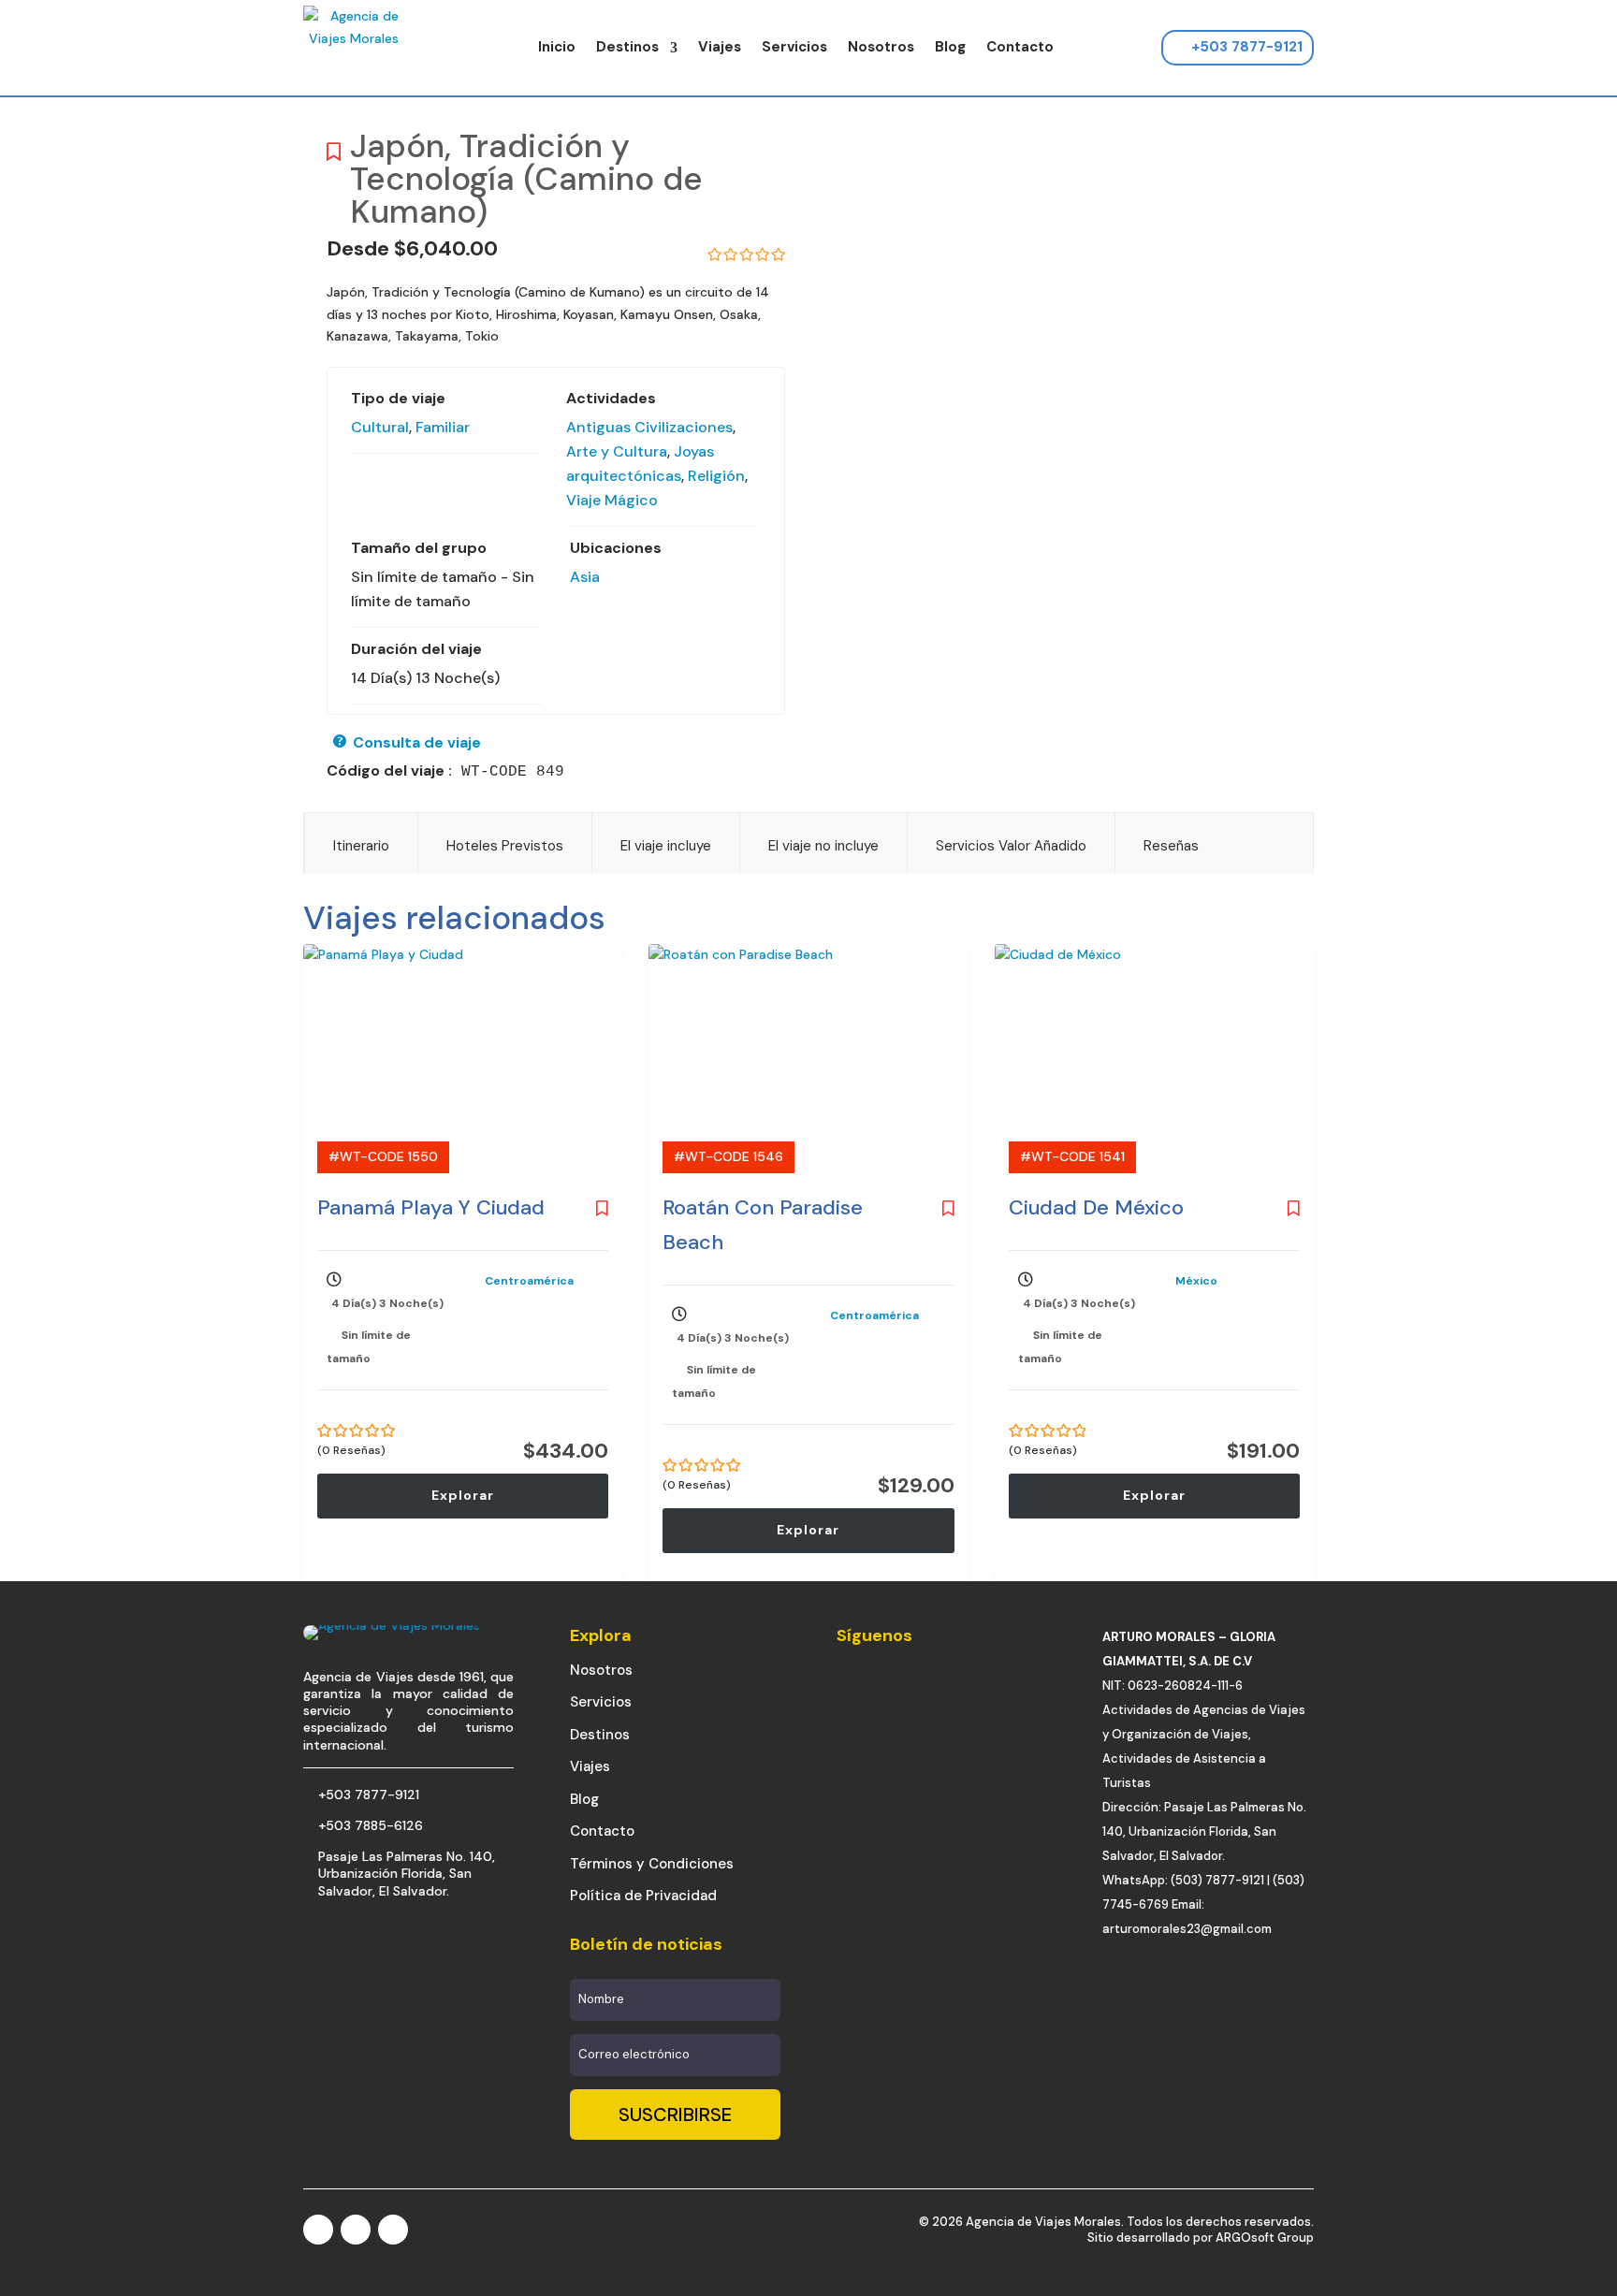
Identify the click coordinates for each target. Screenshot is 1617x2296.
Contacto (1020, 47)
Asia (585, 577)
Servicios (794, 47)
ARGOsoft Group (1265, 2238)
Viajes (720, 47)
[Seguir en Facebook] (318, 2230)
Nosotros (881, 47)
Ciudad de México (1096, 1207)
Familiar (443, 427)
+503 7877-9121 (1247, 47)
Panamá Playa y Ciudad (431, 1207)
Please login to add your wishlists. (334, 157)
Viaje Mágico (612, 500)
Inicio (557, 47)
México (1196, 1281)
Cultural (380, 427)
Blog (950, 47)
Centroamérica (529, 1281)
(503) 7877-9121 (1217, 1880)
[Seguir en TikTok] (393, 2230)
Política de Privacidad (643, 1896)
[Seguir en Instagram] (356, 2230)
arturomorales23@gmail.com (1187, 1929)
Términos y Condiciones (652, 1864)
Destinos (627, 47)
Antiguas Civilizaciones (649, 427)
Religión (716, 476)
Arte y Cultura (617, 451)
